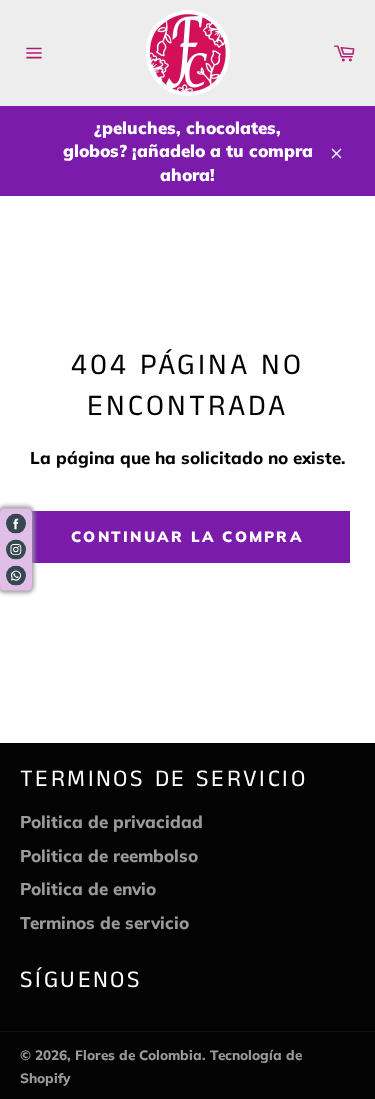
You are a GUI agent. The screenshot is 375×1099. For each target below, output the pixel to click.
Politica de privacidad (111, 821)
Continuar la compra (187, 536)
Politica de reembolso (109, 855)
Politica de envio (88, 888)
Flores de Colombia (138, 1054)
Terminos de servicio (104, 922)
